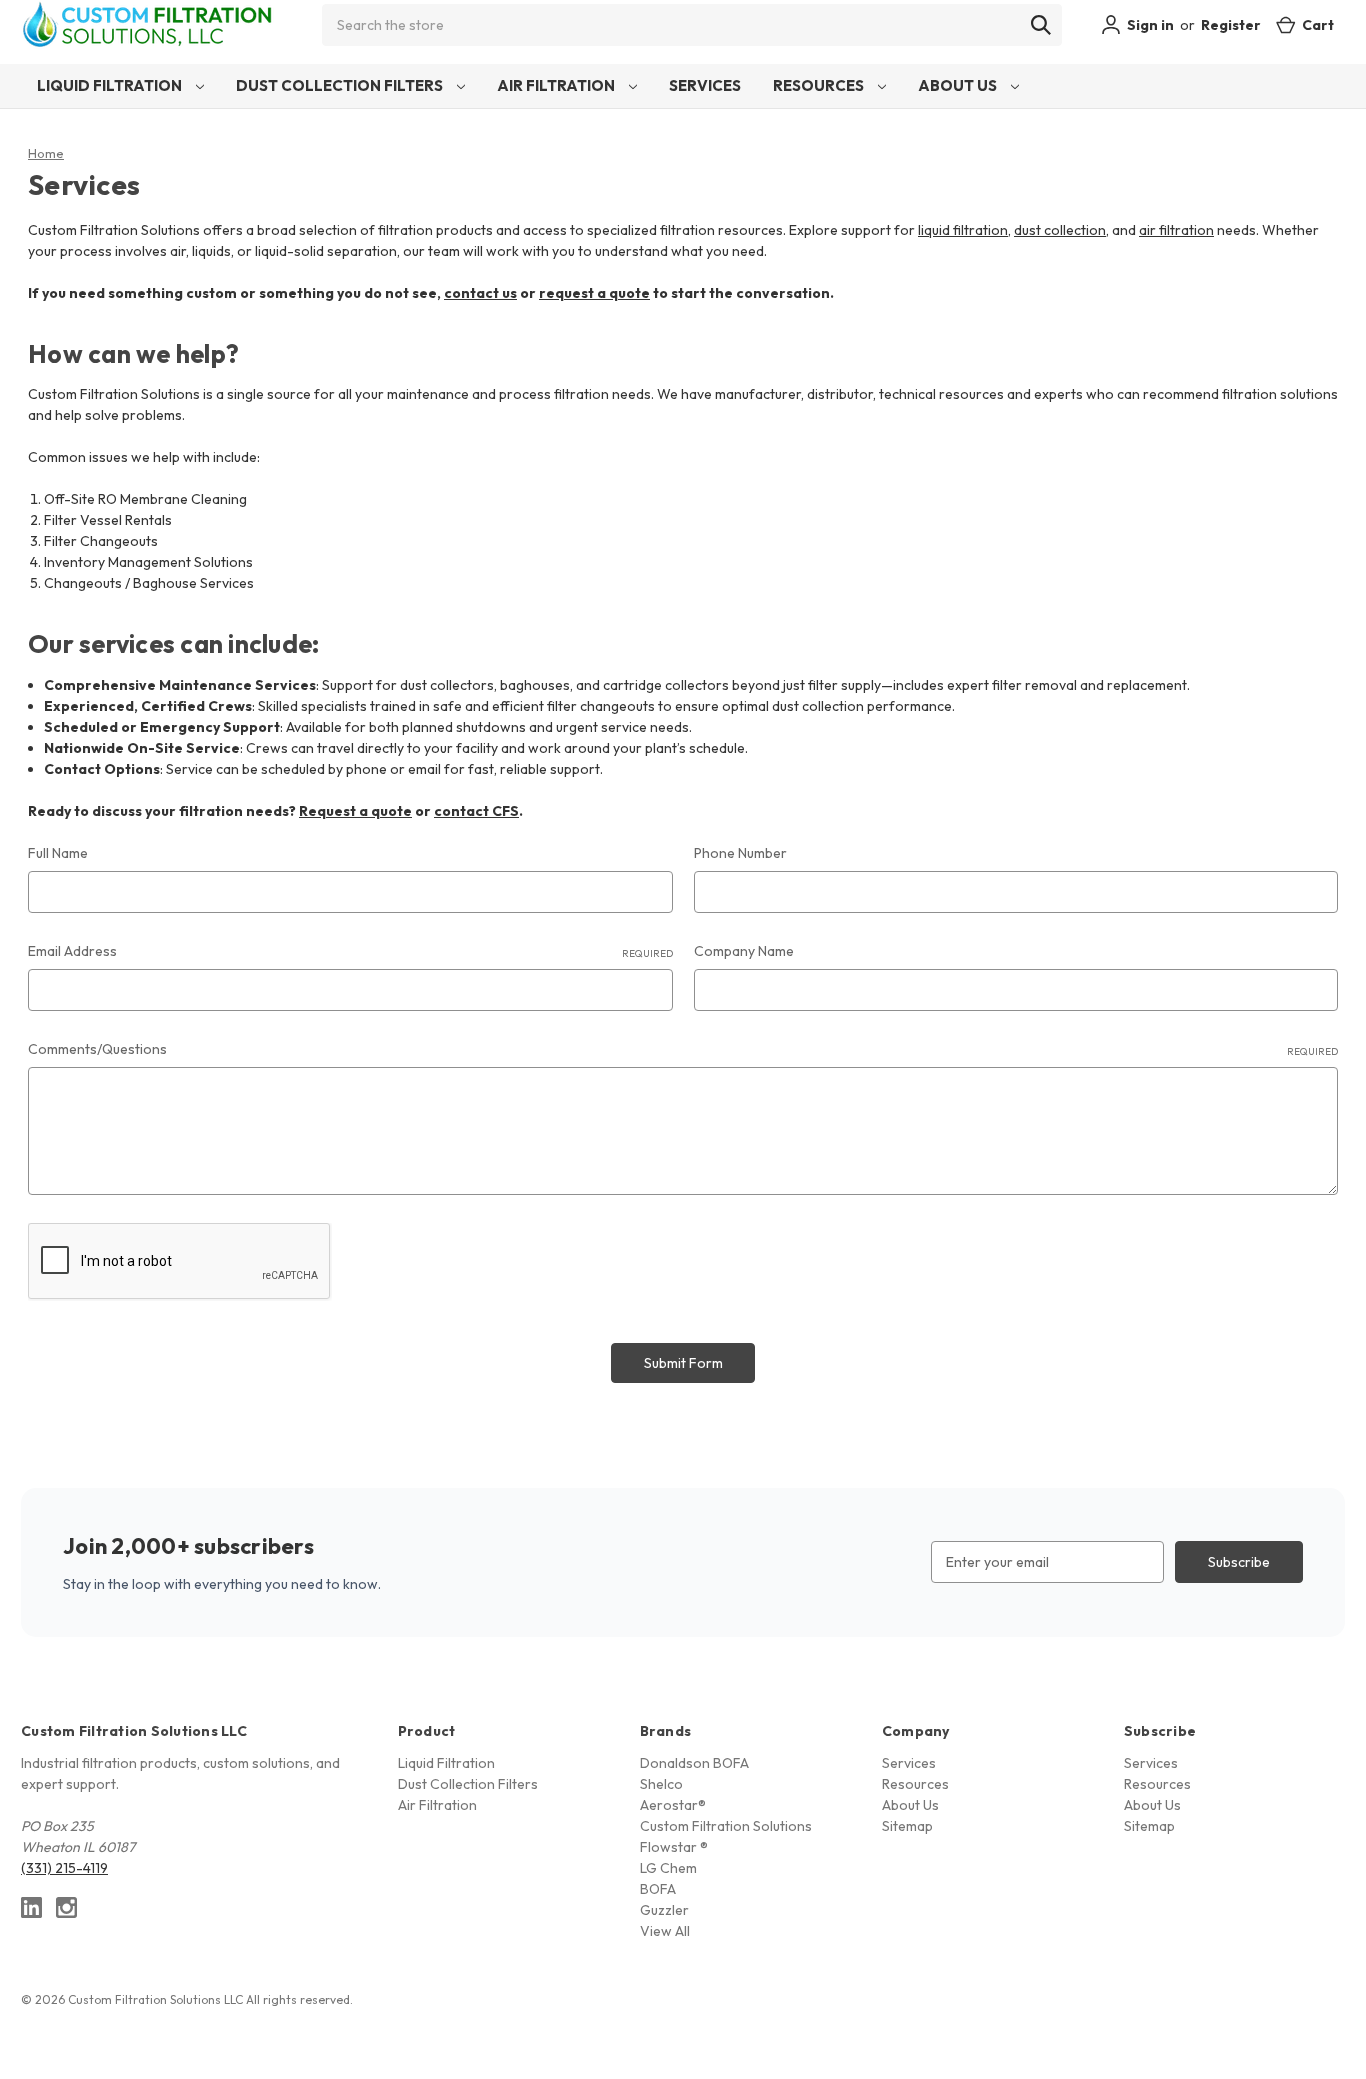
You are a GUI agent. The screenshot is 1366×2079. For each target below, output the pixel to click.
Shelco (661, 1784)
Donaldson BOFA (694, 1763)
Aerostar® (673, 1805)
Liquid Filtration (111, 85)
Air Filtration (557, 85)
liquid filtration (963, 230)
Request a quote (355, 811)
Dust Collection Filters (341, 85)
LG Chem (668, 1868)
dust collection (1060, 230)
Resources (820, 85)
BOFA (658, 1889)
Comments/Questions (683, 1049)
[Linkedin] (31, 1907)
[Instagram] (66, 1907)
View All (665, 1931)
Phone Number (740, 853)
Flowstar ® (674, 1847)
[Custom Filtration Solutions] (157, 25)
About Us (959, 85)
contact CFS (476, 811)
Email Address (350, 951)
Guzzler (664, 1910)
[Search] (1041, 25)
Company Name (744, 951)
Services (705, 85)
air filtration (1176, 230)
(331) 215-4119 (64, 1868)
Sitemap (907, 1826)
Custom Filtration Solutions (726, 1826)
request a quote (594, 293)
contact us (480, 293)
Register (1231, 25)
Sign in (1149, 25)
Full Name (58, 853)
